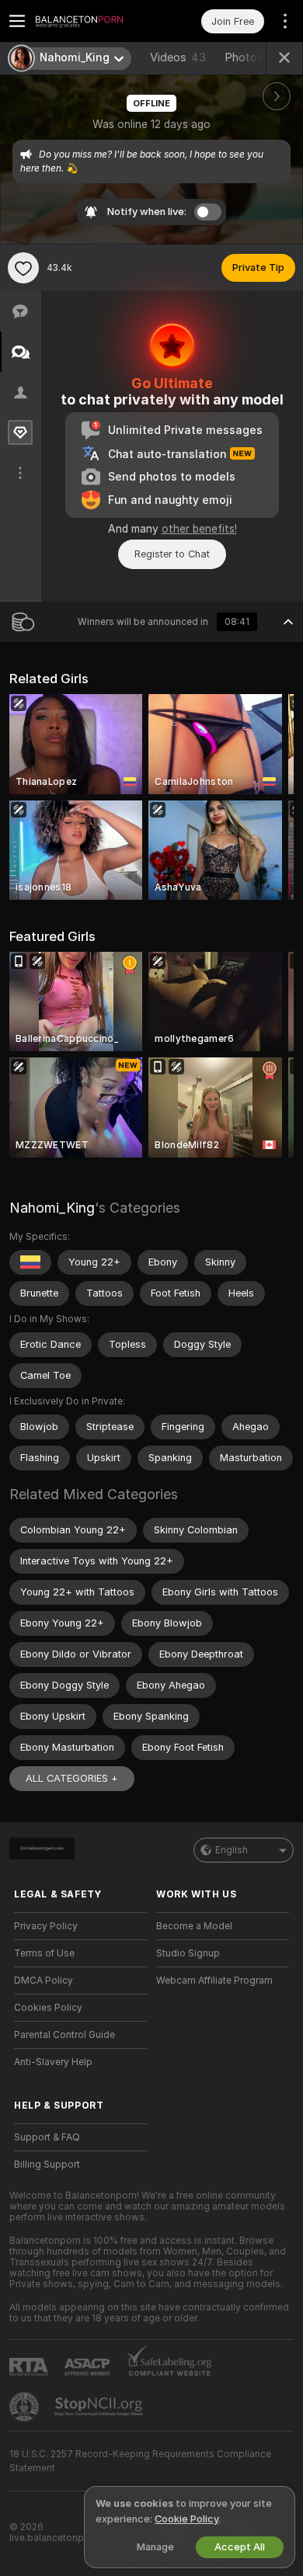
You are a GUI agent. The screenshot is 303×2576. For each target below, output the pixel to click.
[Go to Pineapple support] (26, 2407)
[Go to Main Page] (93, 21)
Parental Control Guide (64, 2035)
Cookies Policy (48, 2008)
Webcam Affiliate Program (214, 1981)
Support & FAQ (47, 2137)
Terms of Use (44, 1953)
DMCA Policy (44, 1981)
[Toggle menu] (17, 21)
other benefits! (199, 529)
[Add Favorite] (23, 268)
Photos (256, 57)
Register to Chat (172, 554)
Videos (178, 57)
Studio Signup (188, 1953)
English (232, 1850)
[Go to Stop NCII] (100, 2407)
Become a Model (194, 1926)
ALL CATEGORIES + (72, 1778)
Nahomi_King (52, 1208)
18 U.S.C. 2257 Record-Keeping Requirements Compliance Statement (140, 2461)
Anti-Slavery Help (53, 2062)
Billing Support (47, 2165)
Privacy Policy (46, 1926)
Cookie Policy (186, 2519)
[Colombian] (30, 1262)
